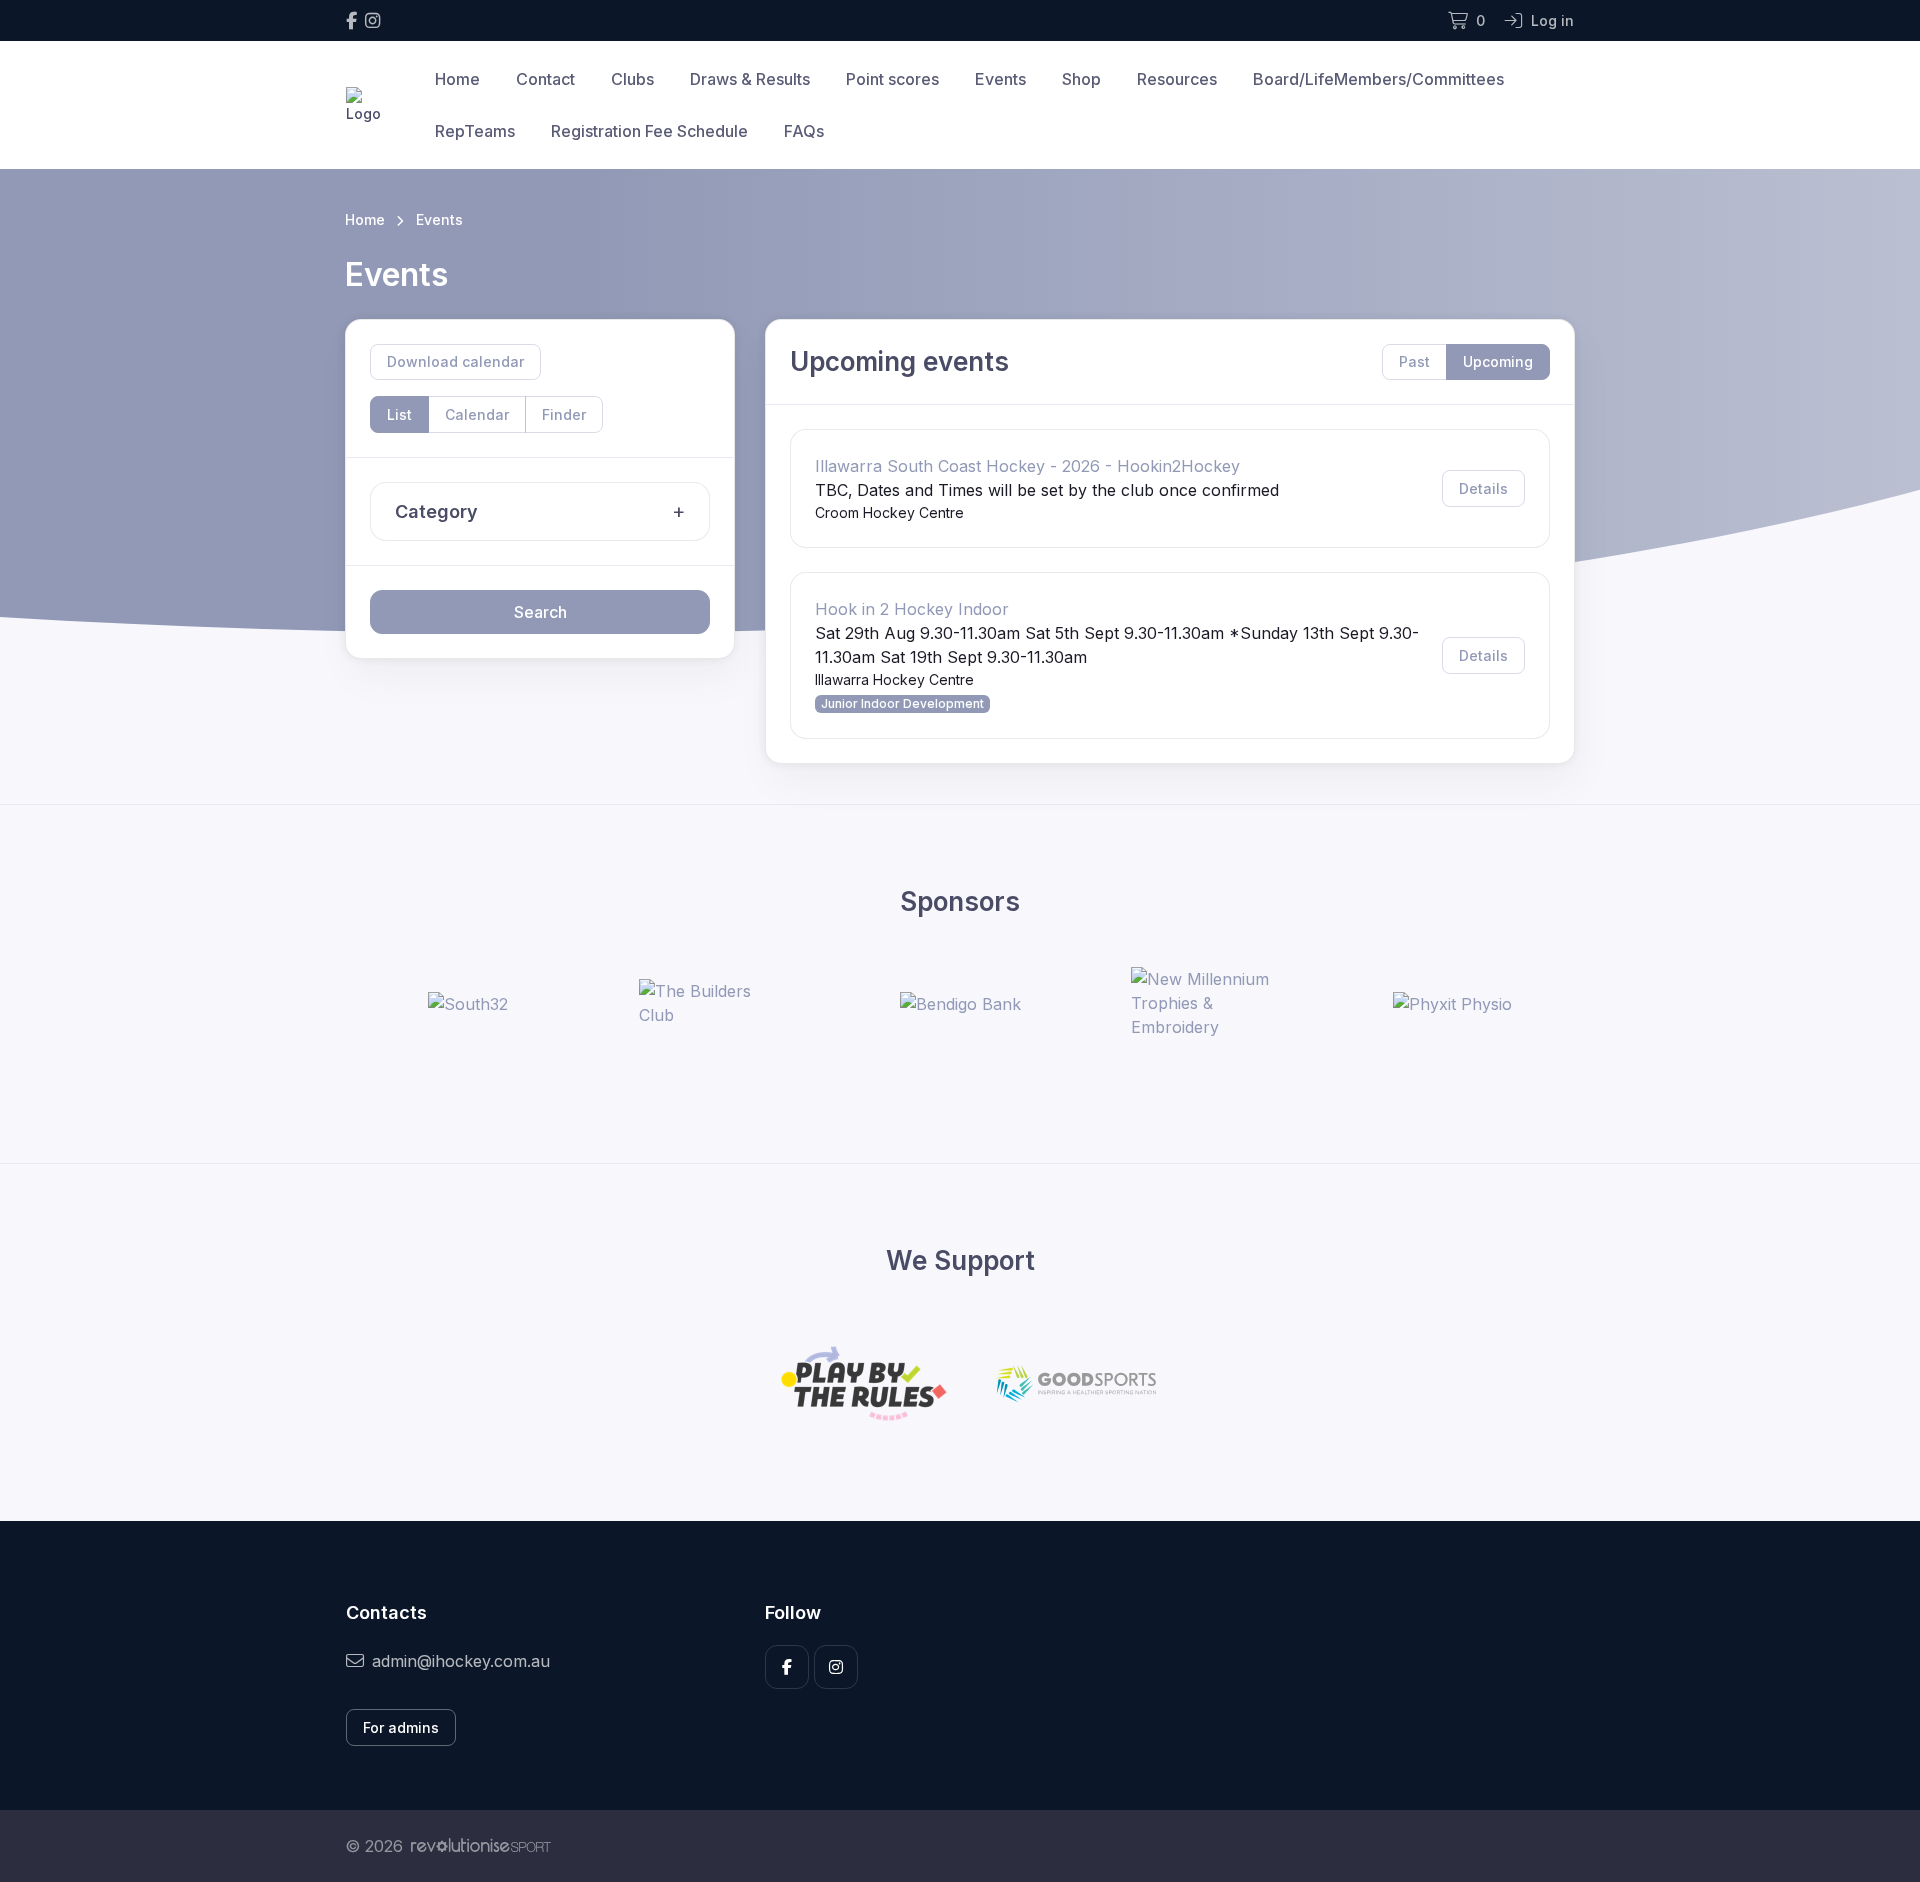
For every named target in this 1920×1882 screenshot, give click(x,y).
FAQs (804, 131)
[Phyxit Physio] (1452, 1003)
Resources (1177, 79)
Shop (1081, 79)
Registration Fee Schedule (649, 131)
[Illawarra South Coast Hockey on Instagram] (372, 20)
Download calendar (455, 361)
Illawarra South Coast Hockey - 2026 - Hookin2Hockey (1027, 466)
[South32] (468, 1003)
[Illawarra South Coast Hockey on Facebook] (351, 20)
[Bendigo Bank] (960, 1003)
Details (1483, 488)
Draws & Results (750, 79)
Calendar (477, 414)
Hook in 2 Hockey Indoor (912, 609)
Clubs (632, 79)
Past (1414, 361)
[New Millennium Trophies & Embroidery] (1206, 1003)
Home (457, 79)
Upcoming (1498, 361)
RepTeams (475, 131)
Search (540, 612)
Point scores (892, 79)
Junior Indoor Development (902, 703)
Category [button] (436, 511)
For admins (401, 1727)
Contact (545, 79)
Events (1000, 79)
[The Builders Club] (714, 1003)
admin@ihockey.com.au (461, 1661)
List (399, 414)
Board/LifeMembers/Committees (1378, 79)
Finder (564, 414)
